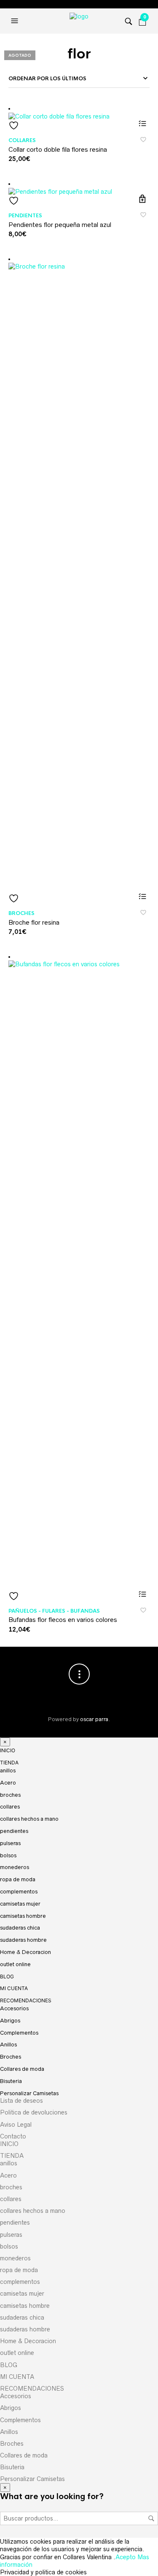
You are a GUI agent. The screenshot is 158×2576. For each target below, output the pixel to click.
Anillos (8, 2045)
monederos (15, 1867)
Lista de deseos (21, 2101)
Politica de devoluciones (34, 2112)
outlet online (15, 1964)
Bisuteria (11, 2081)
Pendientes (25, 216)
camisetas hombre (23, 1916)
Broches (21, 913)
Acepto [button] (126, 2557)
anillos (8, 1771)
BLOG (7, 1976)
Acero (8, 1783)
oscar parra (94, 1719)
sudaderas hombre (23, 1940)
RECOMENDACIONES (26, 2000)
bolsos (8, 1855)
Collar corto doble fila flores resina (58, 149)
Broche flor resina (34, 922)
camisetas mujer (20, 1904)
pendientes (14, 1831)
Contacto (13, 2136)
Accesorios (14, 2008)
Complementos (19, 2033)
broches (10, 1795)
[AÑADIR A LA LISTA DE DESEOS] (79, 125)
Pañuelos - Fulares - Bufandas (54, 1611)
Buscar (151, 2518)
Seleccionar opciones (142, 123)
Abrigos (10, 2021)
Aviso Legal (16, 2125)
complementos (19, 1892)
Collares (22, 140)
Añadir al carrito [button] (142, 199)
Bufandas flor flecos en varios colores (63, 1620)
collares (10, 1807)
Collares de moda (22, 2069)
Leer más (142, 896)
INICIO (8, 1750)
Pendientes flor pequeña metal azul (60, 225)
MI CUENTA (14, 1988)
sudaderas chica (20, 1928)
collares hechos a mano (29, 1819)
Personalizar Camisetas (29, 2093)
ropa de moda (18, 1879)
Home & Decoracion (25, 1952)
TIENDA (9, 1763)
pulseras (10, 1843)
